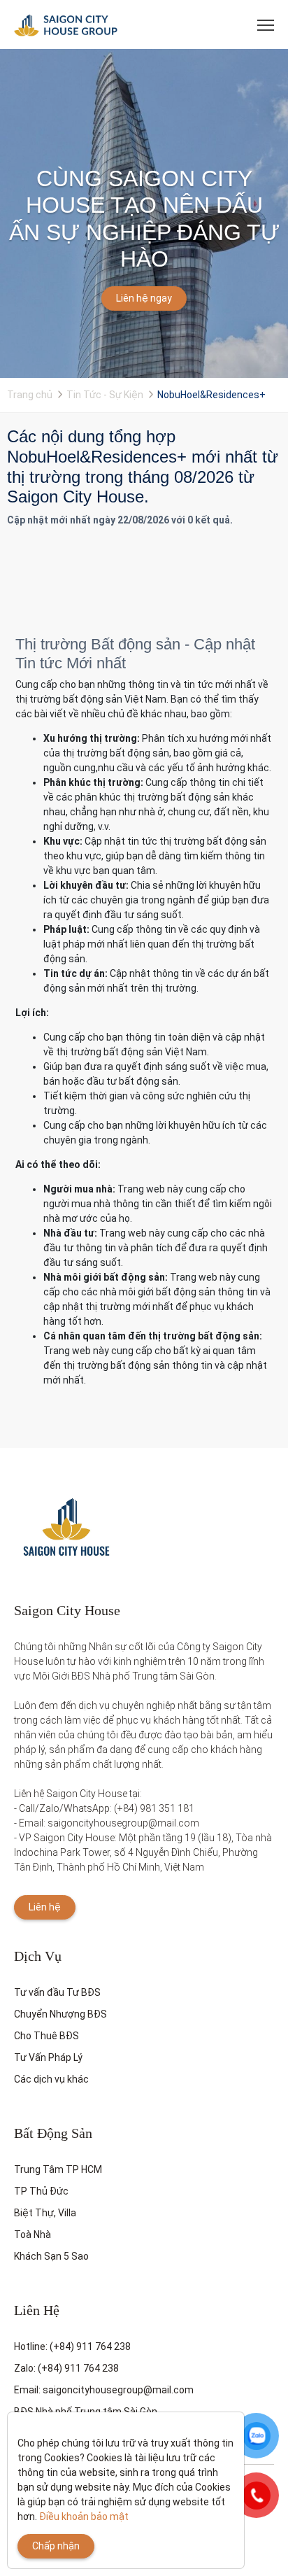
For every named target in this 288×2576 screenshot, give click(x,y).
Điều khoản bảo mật (84, 2517)
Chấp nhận (56, 2546)
